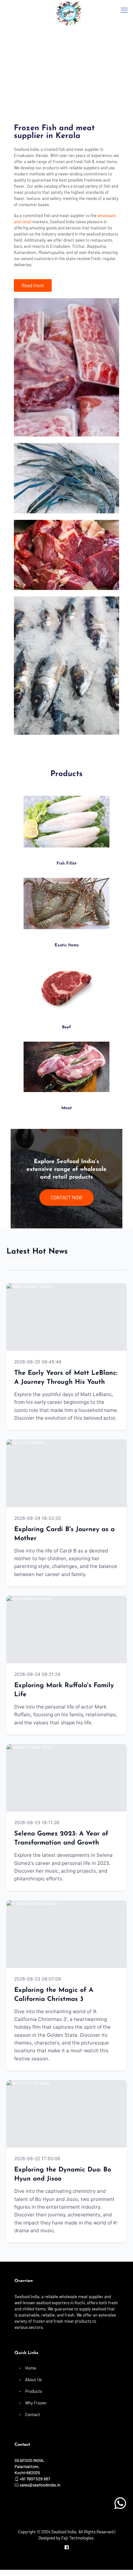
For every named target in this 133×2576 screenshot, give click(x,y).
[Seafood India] (69, 8)
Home (31, 2368)
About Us (33, 2380)
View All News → (27, 1262)
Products (34, 2391)
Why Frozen (36, 2403)
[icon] (67, 2547)
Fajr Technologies (77, 2538)
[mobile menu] (124, 10)
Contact (33, 2414)
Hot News (107, 1362)
